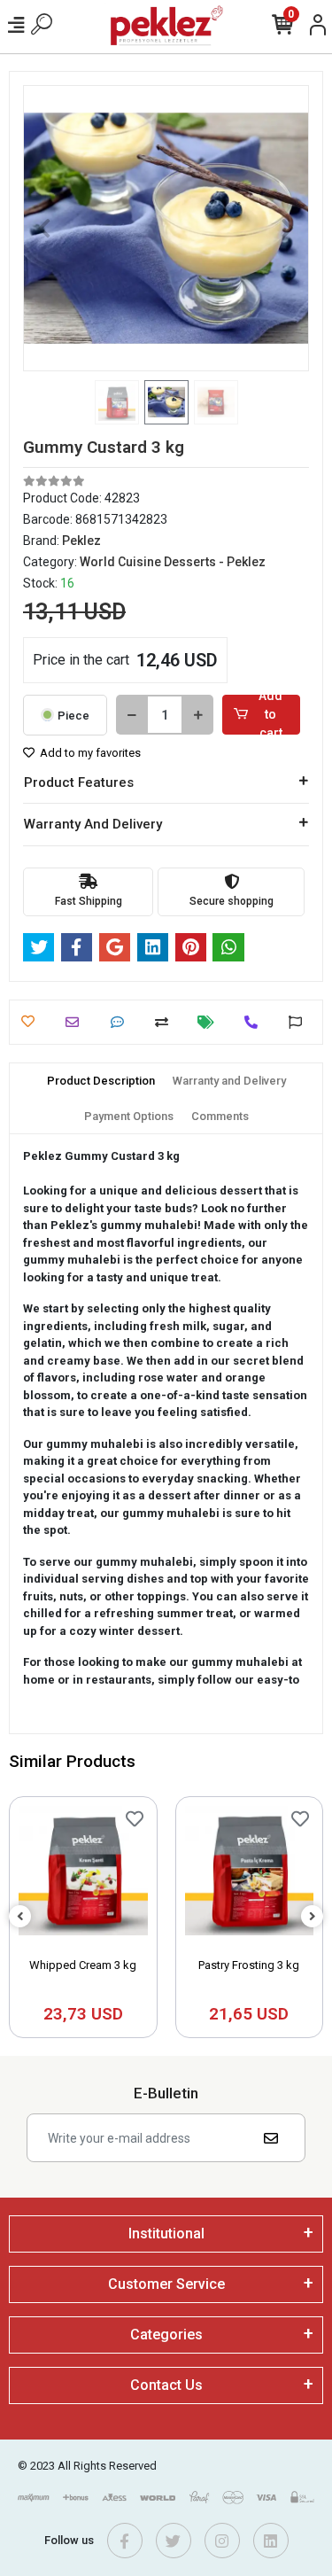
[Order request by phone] (255, 1022)
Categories (166, 2335)
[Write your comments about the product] (122, 1022)
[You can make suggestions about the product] (300, 1022)
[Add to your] (166, 1022)
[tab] (101, 1081)
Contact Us (166, 2385)
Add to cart (270, 715)
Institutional (166, 2234)
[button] (44, 228)
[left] (20, 1917)
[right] (313, 1917)
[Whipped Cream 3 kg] (83, 1875)
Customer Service (166, 2284)
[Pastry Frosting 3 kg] (250, 1875)
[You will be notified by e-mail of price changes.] (210, 1022)
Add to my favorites (89, 753)
